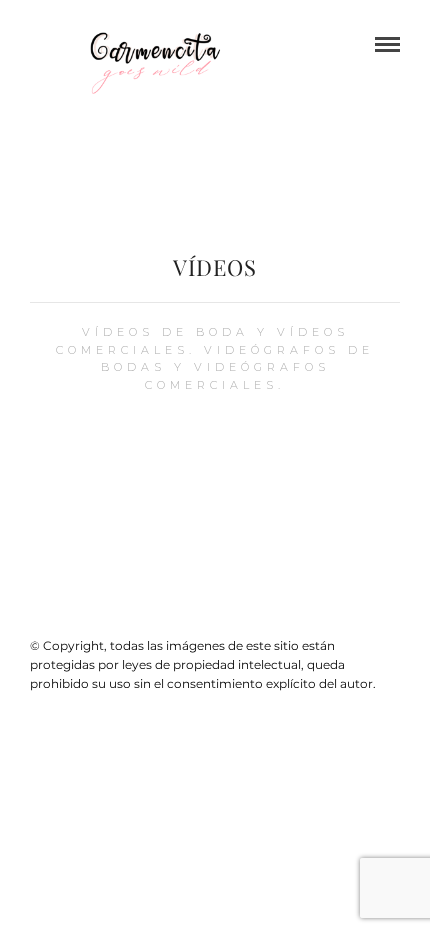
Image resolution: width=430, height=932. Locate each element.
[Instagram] (228, 614)
